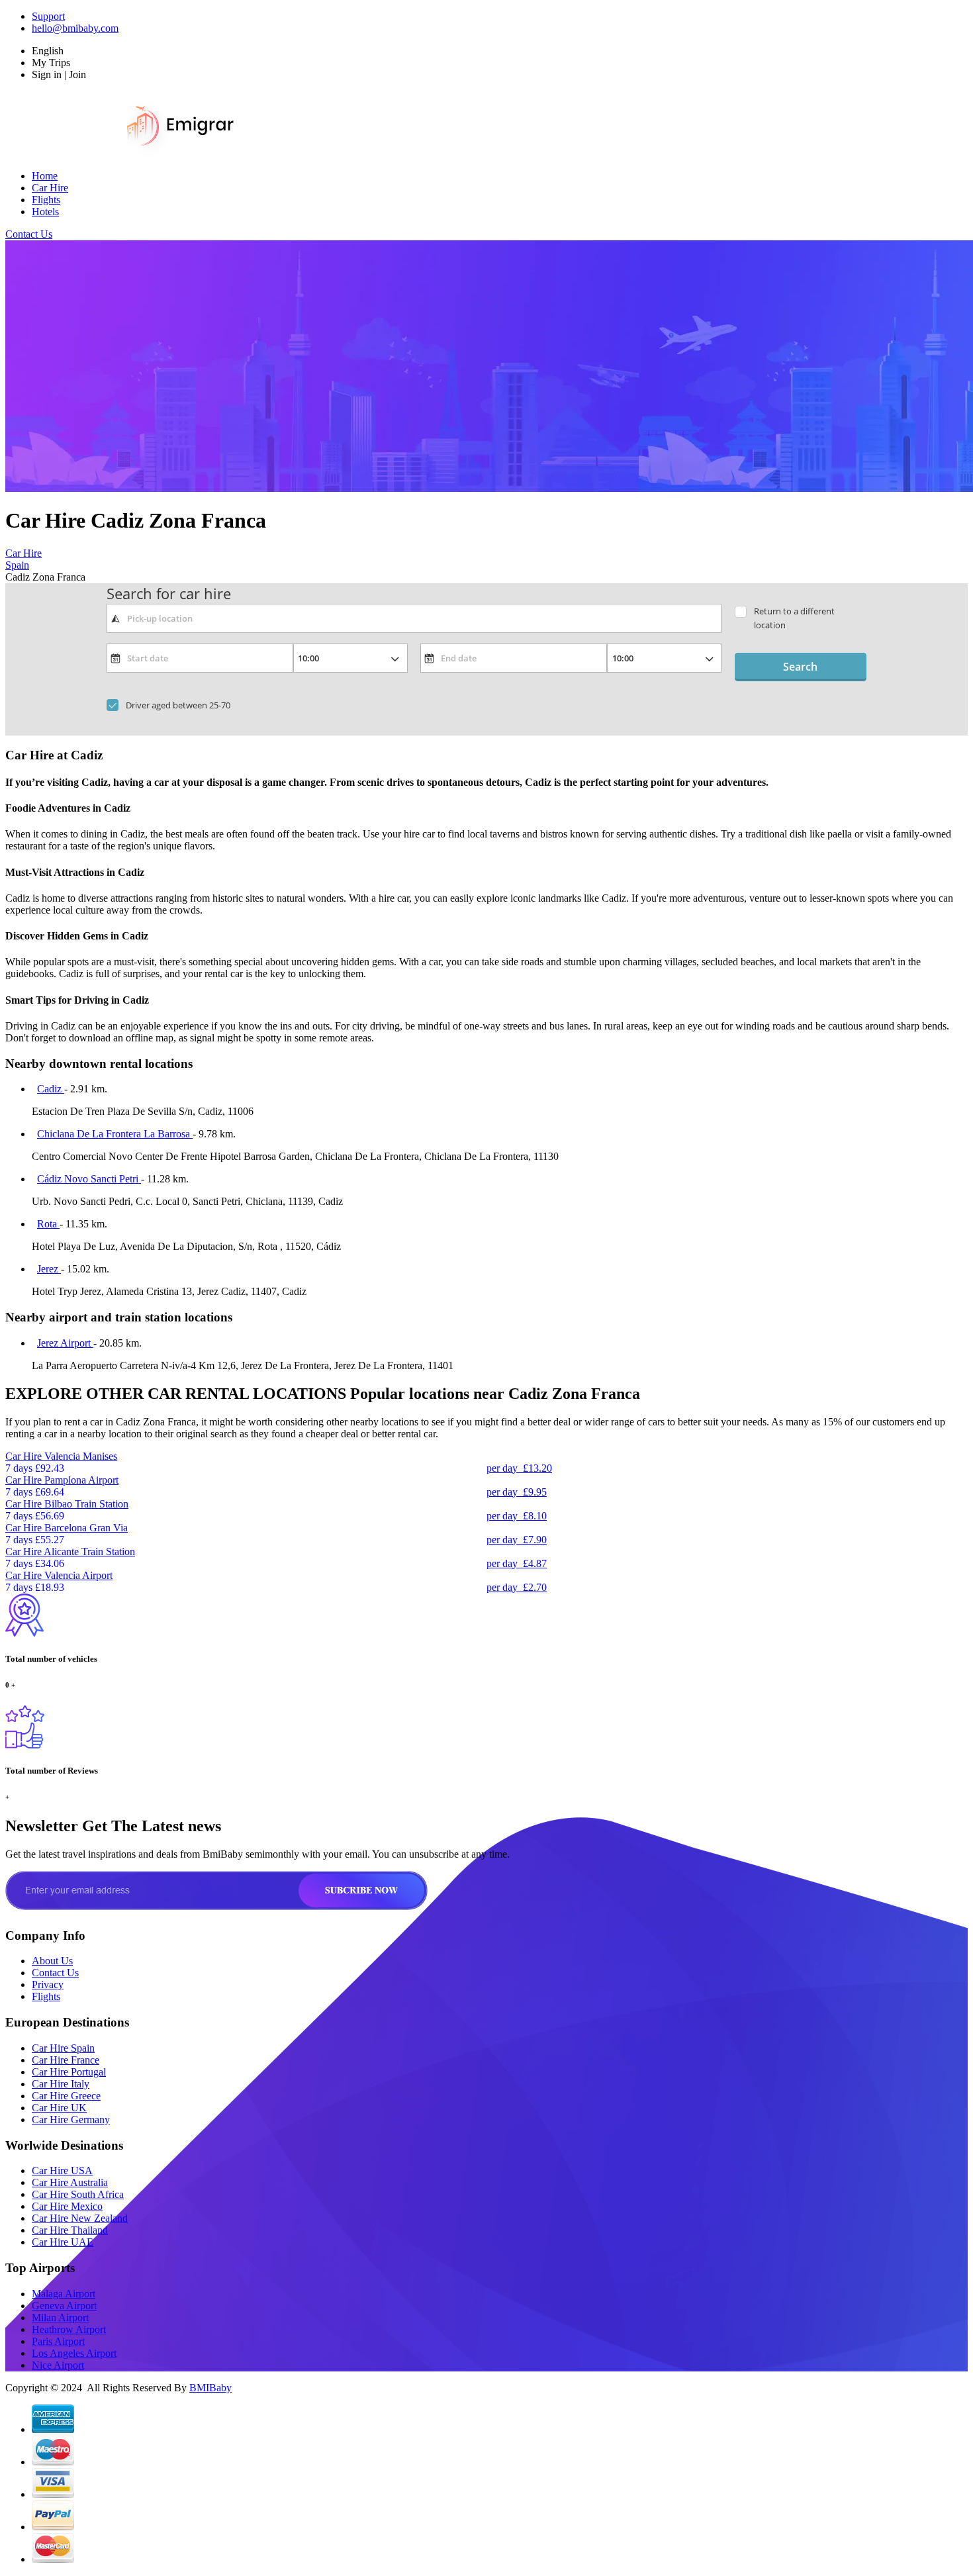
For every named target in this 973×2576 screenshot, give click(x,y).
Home (45, 176)
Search (800, 667)
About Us (52, 1961)
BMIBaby (210, 2388)
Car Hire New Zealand (80, 2218)
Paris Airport (58, 2341)
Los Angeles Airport (74, 2353)
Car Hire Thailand (70, 2230)
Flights (46, 200)
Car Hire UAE (63, 2242)
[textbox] (414, 618)
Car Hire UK (59, 2108)
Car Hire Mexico (67, 2206)
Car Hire (50, 188)
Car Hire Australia (70, 2182)
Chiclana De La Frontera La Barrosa (115, 1134)
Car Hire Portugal (69, 2072)
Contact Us (29, 234)
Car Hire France (66, 2060)
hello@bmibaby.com (75, 28)
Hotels (45, 212)
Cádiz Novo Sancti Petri (89, 1179)
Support (48, 16)
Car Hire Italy (61, 2084)
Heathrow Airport (69, 2329)
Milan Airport (60, 2317)
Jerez (49, 1269)
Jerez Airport (65, 1343)
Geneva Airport (64, 2306)
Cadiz (51, 1089)
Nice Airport (58, 2365)
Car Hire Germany (71, 2120)
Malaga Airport (64, 2294)
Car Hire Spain (63, 2048)
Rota (48, 1224)
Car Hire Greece (66, 2096)
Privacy (48, 1984)
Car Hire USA (62, 2171)
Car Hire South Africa (78, 2194)
